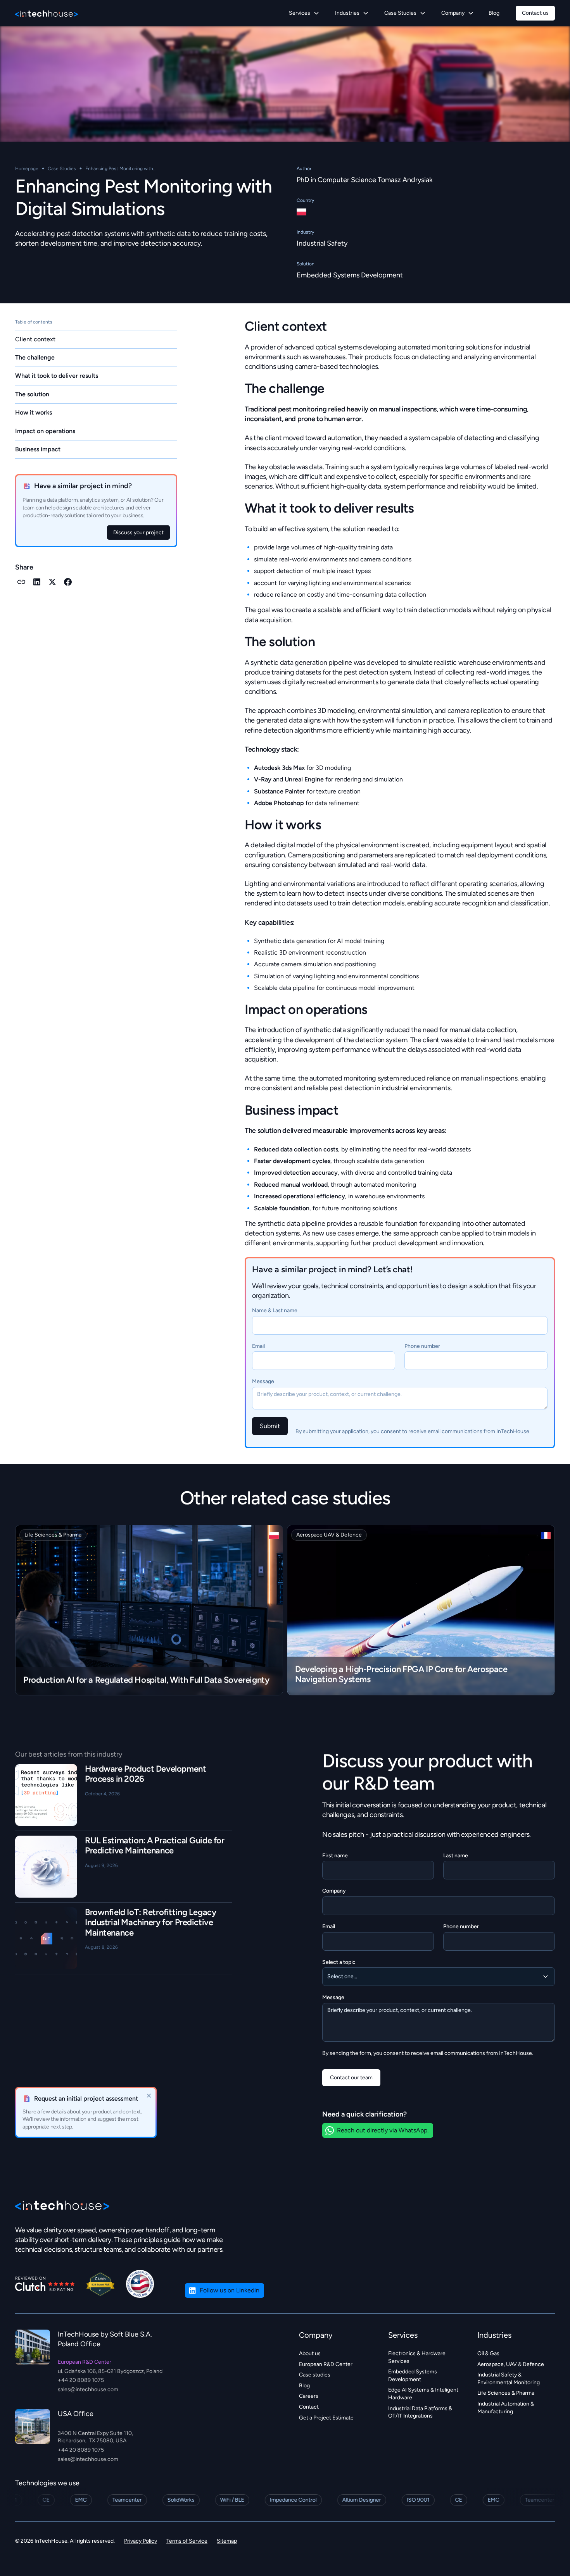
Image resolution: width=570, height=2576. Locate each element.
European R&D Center (326, 2364)
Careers (309, 2396)
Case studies (315, 2375)
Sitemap (227, 2541)
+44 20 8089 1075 (81, 2380)
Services (403, 2335)
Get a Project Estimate (326, 2418)
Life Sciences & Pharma (506, 2393)
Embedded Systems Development (350, 275)
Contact (309, 2407)
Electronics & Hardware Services (417, 2357)
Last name (456, 1856)
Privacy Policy (141, 2541)
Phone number (422, 1346)
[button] (304, 13)
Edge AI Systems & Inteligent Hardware (423, 2394)
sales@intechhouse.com (88, 2389)
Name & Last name (275, 1310)
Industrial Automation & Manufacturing (506, 2408)
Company (334, 1891)
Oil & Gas (488, 2353)
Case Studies (62, 169)
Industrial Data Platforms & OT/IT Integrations (420, 2412)
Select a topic (339, 1962)
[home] (47, 13)
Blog (494, 13)
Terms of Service (187, 2541)
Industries (494, 2335)
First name (335, 1856)
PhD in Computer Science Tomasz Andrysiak (365, 180)
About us (310, 2353)
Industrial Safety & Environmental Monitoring (509, 2379)
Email (258, 1346)
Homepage (27, 169)
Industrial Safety (322, 243)
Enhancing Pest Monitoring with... (121, 169)
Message (263, 1381)
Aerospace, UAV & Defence (511, 2364)
